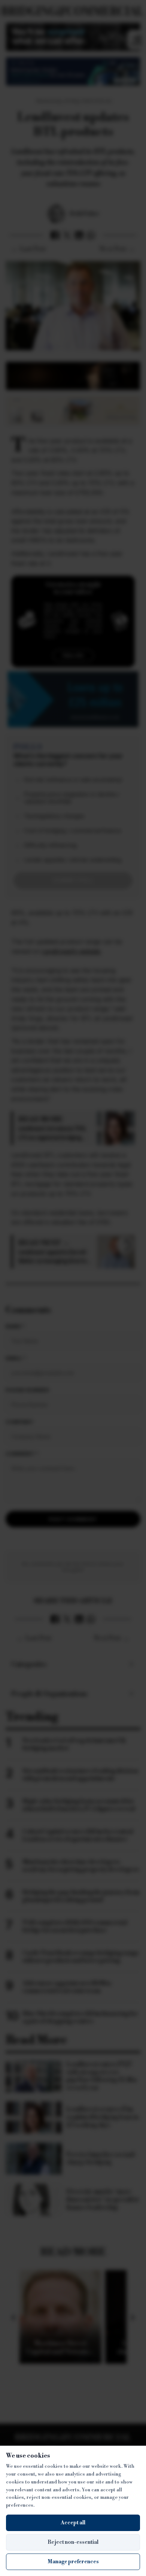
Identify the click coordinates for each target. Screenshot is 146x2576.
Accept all (73, 2523)
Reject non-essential (73, 2542)
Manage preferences (73, 2562)
